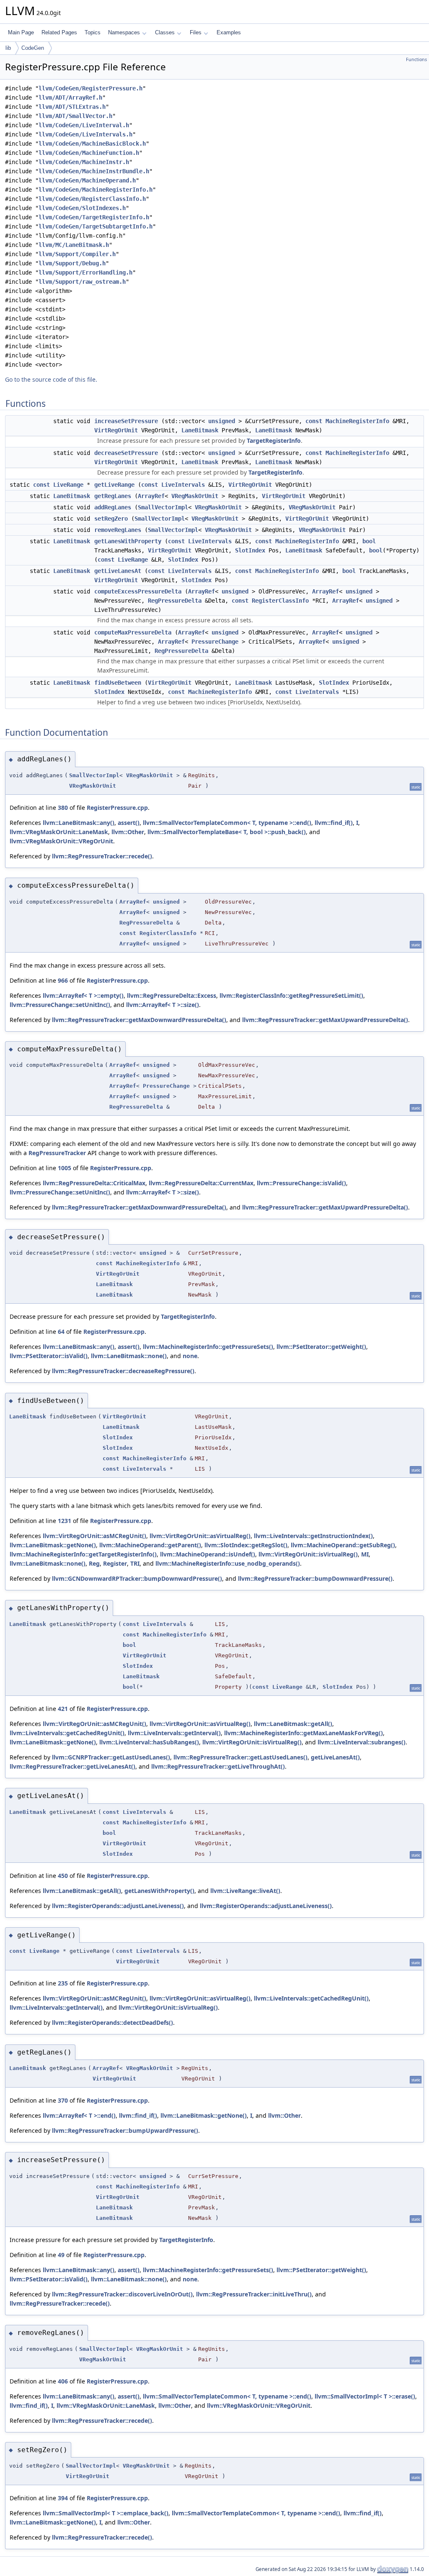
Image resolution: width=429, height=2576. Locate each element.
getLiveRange (114, 485)
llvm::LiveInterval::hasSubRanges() (149, 1742)
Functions (416, 59)
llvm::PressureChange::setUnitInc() (60, 1005)
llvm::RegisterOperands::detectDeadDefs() (112, 2023)
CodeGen (33, 48)
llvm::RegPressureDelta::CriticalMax (94, 1183)
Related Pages (59, 32)
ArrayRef (151, 496)
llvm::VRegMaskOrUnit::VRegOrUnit (61, 841)
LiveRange (68, 485)
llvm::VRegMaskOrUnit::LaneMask (59, 832)
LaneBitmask (200, 430)
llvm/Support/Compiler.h (77, 254)
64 (61, 1332)
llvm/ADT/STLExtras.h (72, 107)
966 (63, 980)
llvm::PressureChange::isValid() (301, 1183)
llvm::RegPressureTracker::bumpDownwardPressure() (315, 1578)
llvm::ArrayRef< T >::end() (79, 2115)
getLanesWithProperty (128, 541)
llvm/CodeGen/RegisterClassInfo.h (92, 199)
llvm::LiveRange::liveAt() (245, 1891)
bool (369, 541)
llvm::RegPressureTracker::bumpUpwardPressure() (125, 2130)
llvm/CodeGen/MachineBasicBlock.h (92, 144)
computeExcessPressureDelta (138, 591)
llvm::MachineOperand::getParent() (150, 1545)
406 (63, 2381)
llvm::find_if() (334, 823)
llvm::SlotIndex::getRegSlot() (246, 1545)
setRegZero (111, 519)
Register (115, 1563)
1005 (65, 1168)
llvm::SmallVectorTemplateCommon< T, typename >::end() (227, 823)
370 (63, 2100)
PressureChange (215, 642)
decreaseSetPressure (126, 453)
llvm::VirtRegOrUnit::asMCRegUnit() (94, 1536)
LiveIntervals (183, 485)
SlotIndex (250, 550)
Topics (93, 32)
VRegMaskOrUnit (195, 496)
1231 (65, 1521)
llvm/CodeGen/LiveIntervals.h (85, 134)
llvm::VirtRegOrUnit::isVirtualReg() (308, 1554)
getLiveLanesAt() (335, 1757)
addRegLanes (113, 507)
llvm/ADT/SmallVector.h (75, 116)
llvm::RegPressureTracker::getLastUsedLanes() (240, 1757)
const (314, 421)
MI (365, 1554)
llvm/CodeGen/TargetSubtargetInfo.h (96, 226)
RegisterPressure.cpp (117, 808)
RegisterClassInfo (280, 601)
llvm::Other (128, 832)
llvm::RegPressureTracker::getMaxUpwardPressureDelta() (325, 1020)
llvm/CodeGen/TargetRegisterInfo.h (94, 217)
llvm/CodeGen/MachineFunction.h (89, 153)
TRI (135, 1563)
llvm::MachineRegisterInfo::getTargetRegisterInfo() (83, 1554)
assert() (129, 823)
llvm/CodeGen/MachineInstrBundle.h (94, 171)
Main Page (21, 32)
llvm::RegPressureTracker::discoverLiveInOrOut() (122, 2294)
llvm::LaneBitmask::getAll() (293, 1724)
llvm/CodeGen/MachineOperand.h (87, 180)
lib (8, 48)
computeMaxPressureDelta (133, 632)
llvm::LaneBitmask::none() (129, 1356)
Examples (229, 32)
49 (61, 2255)
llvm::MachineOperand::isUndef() (208, 1554)
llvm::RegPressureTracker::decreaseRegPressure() (123, 1371)
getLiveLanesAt (118, 571)
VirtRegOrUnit (116, 430)
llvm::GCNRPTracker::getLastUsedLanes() (111, 1757)
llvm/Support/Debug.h (72, 263)
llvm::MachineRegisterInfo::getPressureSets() (208, 1347)
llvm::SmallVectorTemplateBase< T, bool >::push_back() (227, 832)
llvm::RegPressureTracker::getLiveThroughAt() (218, 1766)
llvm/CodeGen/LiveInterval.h (84, 125)
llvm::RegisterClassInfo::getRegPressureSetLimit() (291, 995)
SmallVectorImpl (163, 507)
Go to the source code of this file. (51, 379)
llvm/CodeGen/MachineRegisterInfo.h (96, 190)
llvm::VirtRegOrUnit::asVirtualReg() (200, 1536)
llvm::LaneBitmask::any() (79, 823)
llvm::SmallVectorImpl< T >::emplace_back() (106, 2513)
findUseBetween (118, 683)
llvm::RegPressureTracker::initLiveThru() (254, 2294)
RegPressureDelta (175, 601)
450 (63, 1876)
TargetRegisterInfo (274, 440)
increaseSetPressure (126, 421)
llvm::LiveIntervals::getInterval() (174, 1733)
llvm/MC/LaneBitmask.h (74, 245)
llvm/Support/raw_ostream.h (82, 282)
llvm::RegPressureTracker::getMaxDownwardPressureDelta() (139, 1020)
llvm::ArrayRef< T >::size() (163, 1005)
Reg (94, 1563)
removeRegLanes (118, 530)
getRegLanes (113, 496)
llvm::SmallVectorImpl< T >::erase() (365, 2396)
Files (196, 32)
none (190, 1356)
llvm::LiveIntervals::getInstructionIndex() (313, 1536)
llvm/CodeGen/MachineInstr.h (84, 162)
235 (63, 1983)
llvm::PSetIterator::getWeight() (321, 1347)
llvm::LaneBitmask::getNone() (53, 1545)
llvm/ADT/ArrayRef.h (70, 98)
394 (63, 2498)
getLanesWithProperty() (159, 1891)
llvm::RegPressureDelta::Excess (172, 995)
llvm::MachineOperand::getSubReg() (343, 1545)
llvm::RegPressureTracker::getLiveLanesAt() (72, 1766)
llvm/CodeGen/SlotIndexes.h (82, 208)
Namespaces (124, 32)
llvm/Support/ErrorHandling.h (85, 272)
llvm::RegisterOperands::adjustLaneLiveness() (118, 1906)
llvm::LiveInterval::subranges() (362, 1742)
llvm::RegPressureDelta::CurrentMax (201, 1183)
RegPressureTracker (57, 1153)
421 (63, 1709)
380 (63, 808)
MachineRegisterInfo (357, 421)
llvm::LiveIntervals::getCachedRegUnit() (67, 1733)
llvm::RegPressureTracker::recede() (102, 856)
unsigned (222, 421)
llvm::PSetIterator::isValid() (49, 1356)
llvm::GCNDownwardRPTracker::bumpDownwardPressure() (137, 1578)
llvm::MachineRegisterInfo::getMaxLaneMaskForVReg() (304, 1733)
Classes (165, 32)
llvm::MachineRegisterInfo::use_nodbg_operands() (228, 1563)
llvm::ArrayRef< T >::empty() (83, 995)
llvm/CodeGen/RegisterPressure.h (90, 88)
